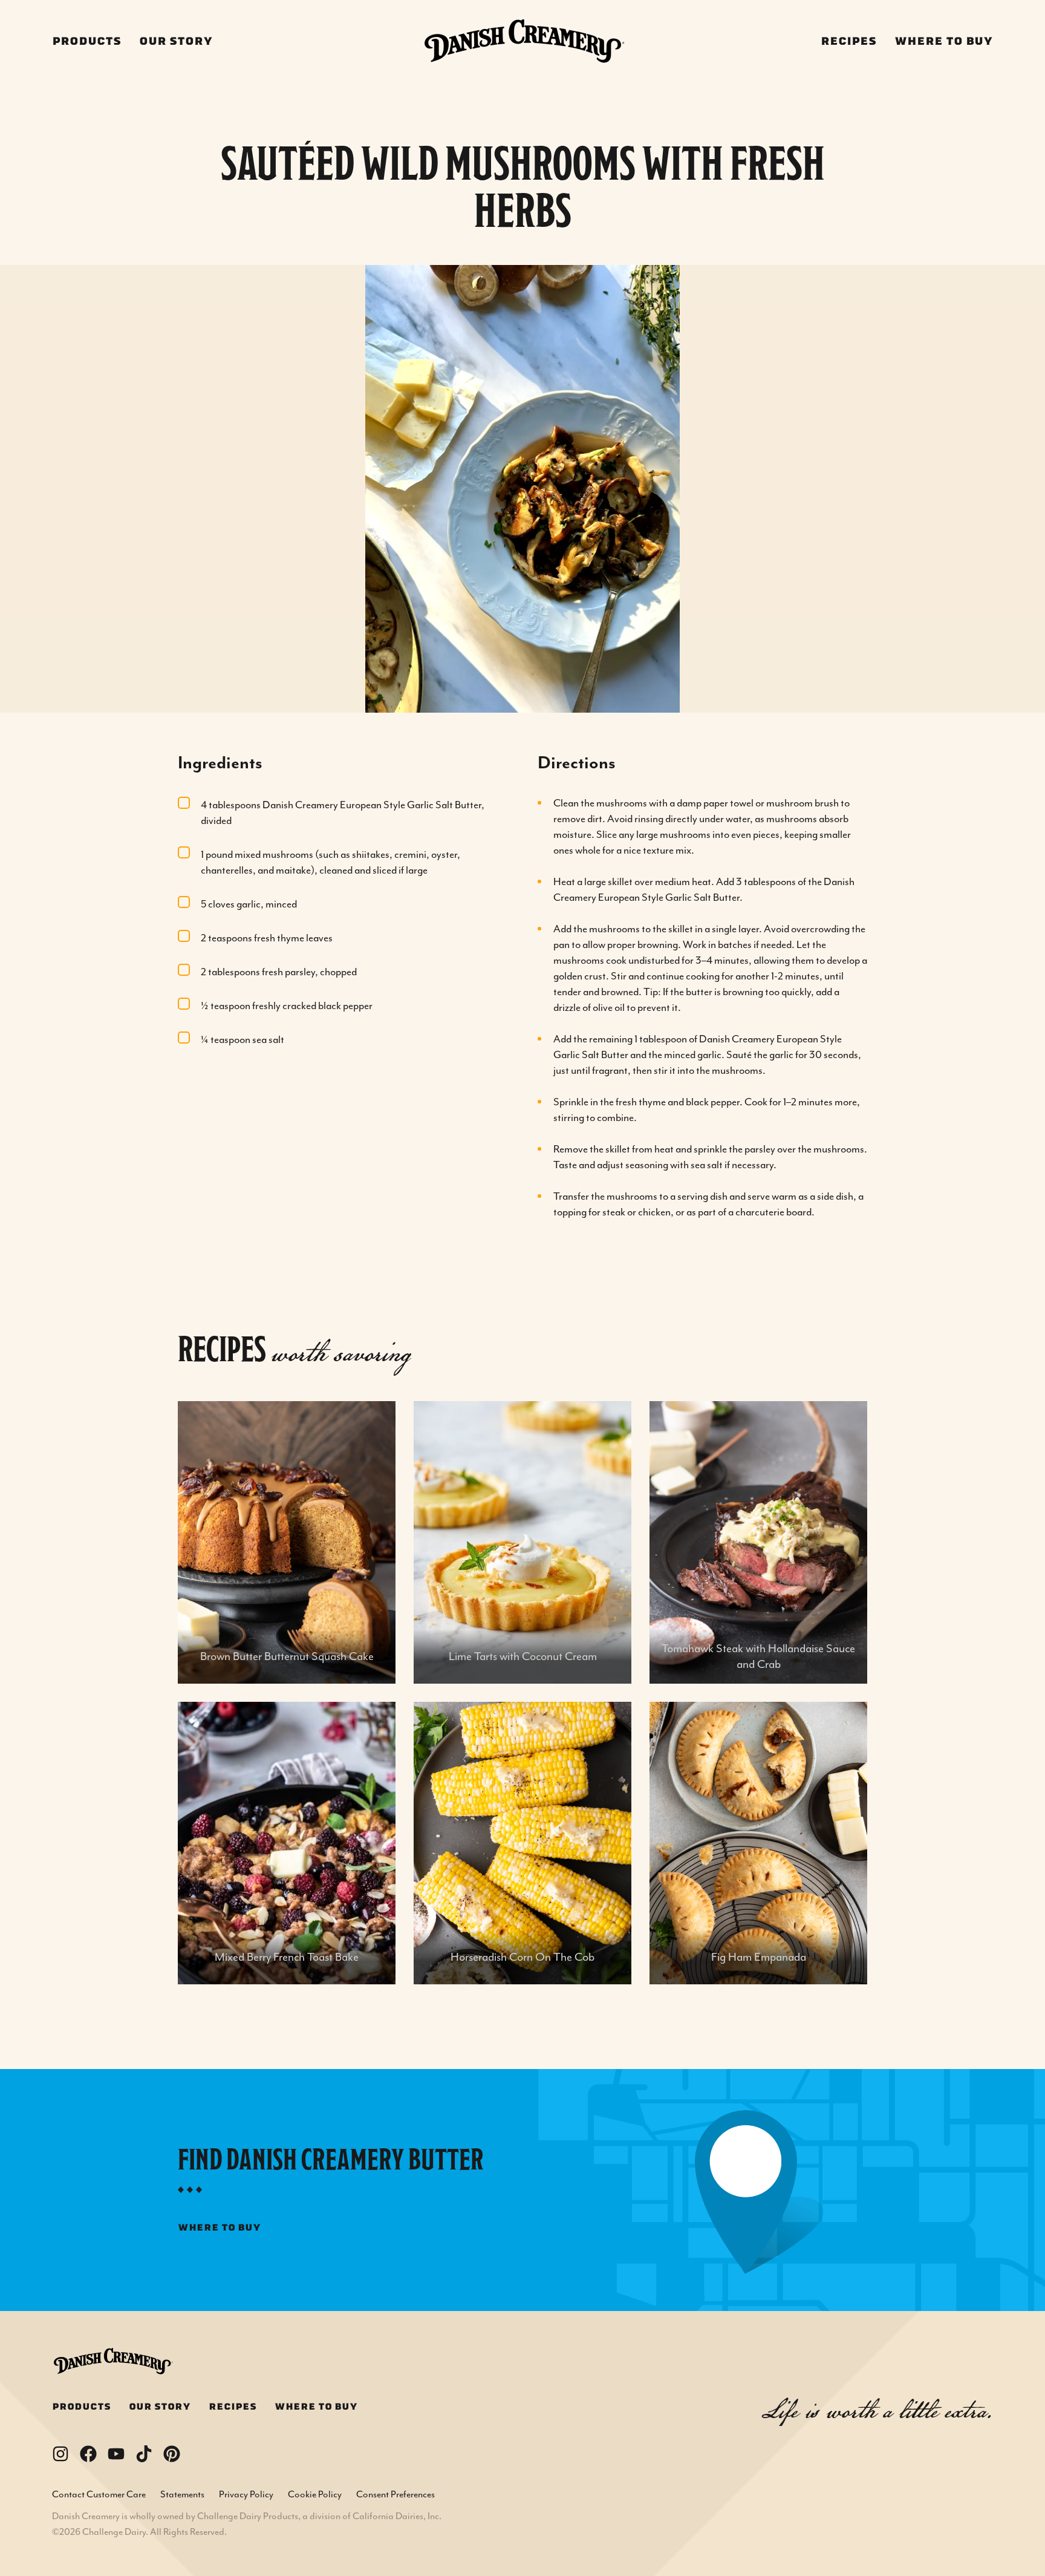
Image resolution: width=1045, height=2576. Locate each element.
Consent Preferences (396, 2494)
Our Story (176, 41)
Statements (182, 2494)
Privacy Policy (246, 2494)
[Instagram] (60, 2454)
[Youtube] (116, 2454)
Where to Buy (944, 41)
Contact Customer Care (99, 2494)
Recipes (848, 41)
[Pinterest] (172, 2454)
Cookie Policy (315, 2494)
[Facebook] (88, 2454)
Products (86, 41)
